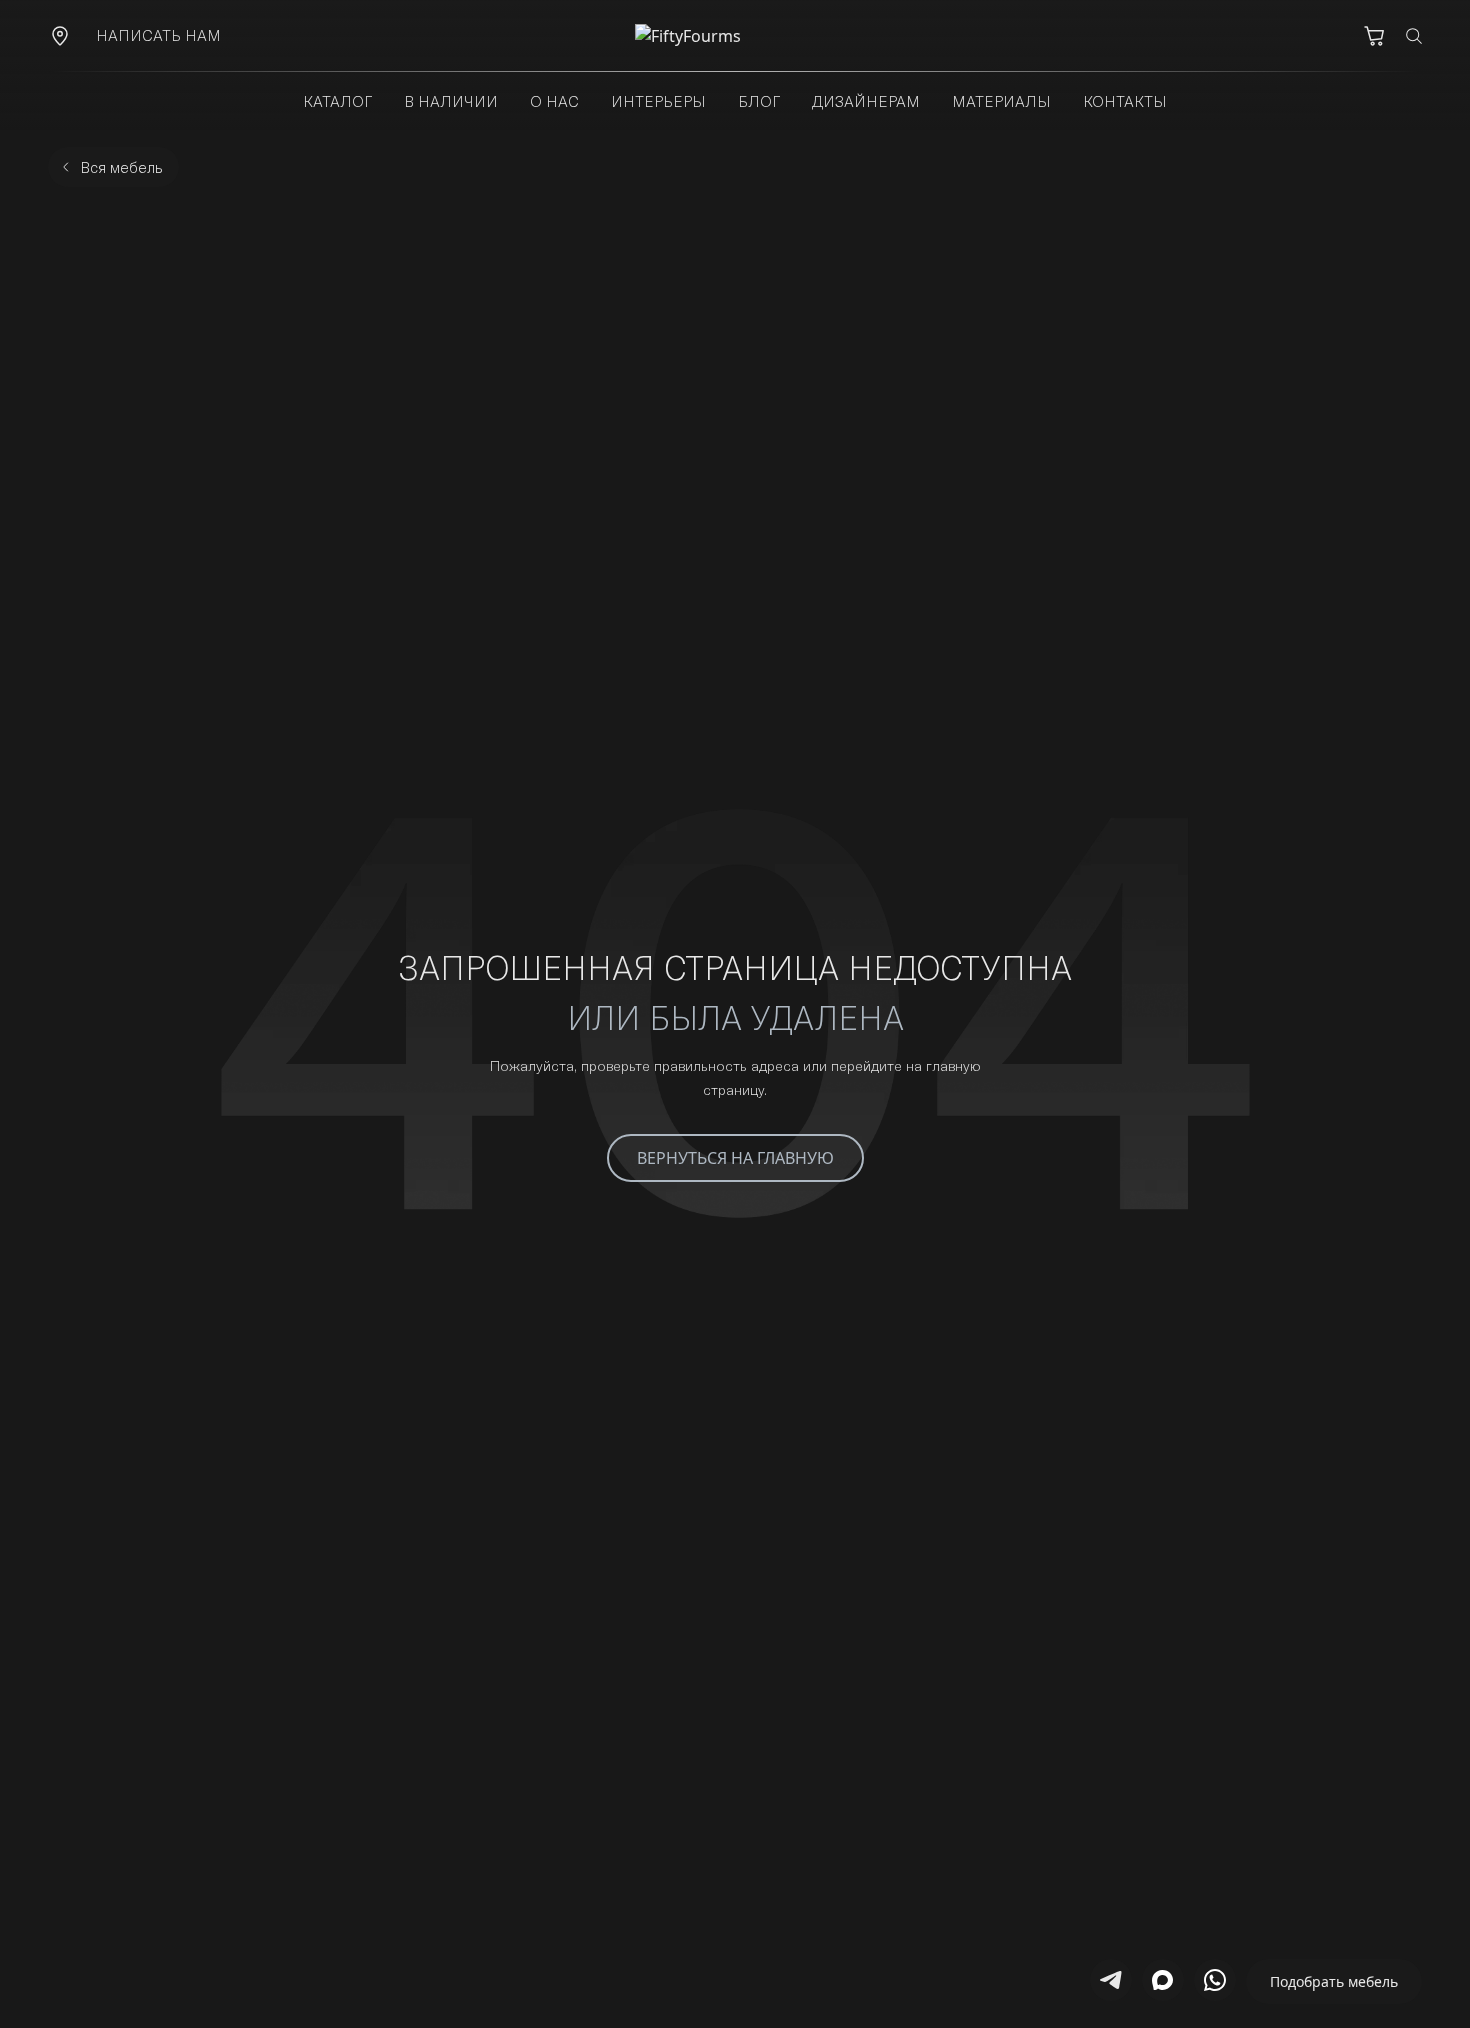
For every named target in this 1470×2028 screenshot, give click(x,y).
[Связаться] (60, 36)
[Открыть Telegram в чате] (1111, 1980)
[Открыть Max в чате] (1163, 1980)
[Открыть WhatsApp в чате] (1215, 1980)
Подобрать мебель (1334, 1981)
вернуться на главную (735, 1158)
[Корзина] (1374, 36)
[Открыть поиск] (1414, 36)
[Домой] (735, 36)
